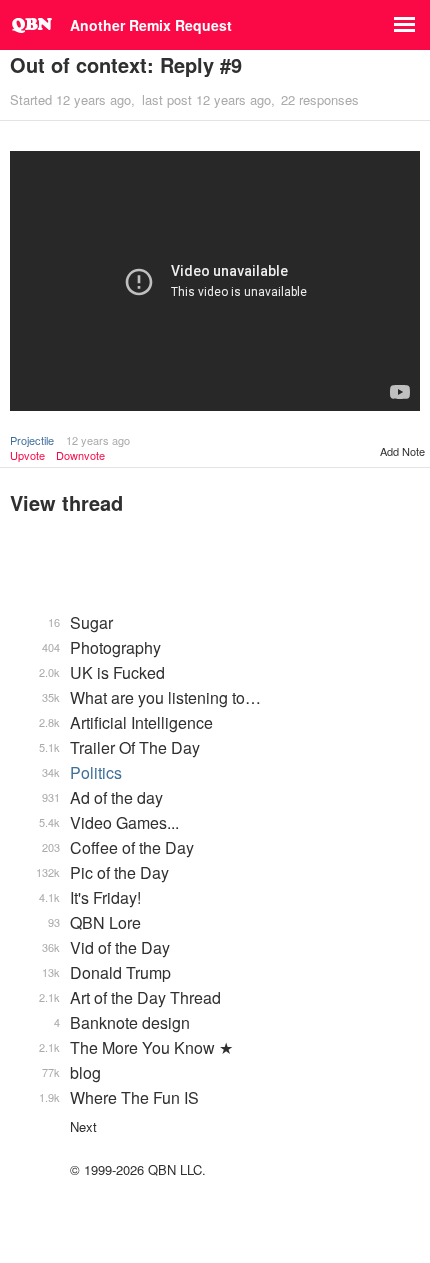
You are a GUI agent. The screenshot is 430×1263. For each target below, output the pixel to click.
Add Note (402, 451)
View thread (66, 502)
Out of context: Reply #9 (126, 64)
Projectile (32, 440)
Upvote (27, 455)
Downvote (80, 455)
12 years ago (98, 440)
